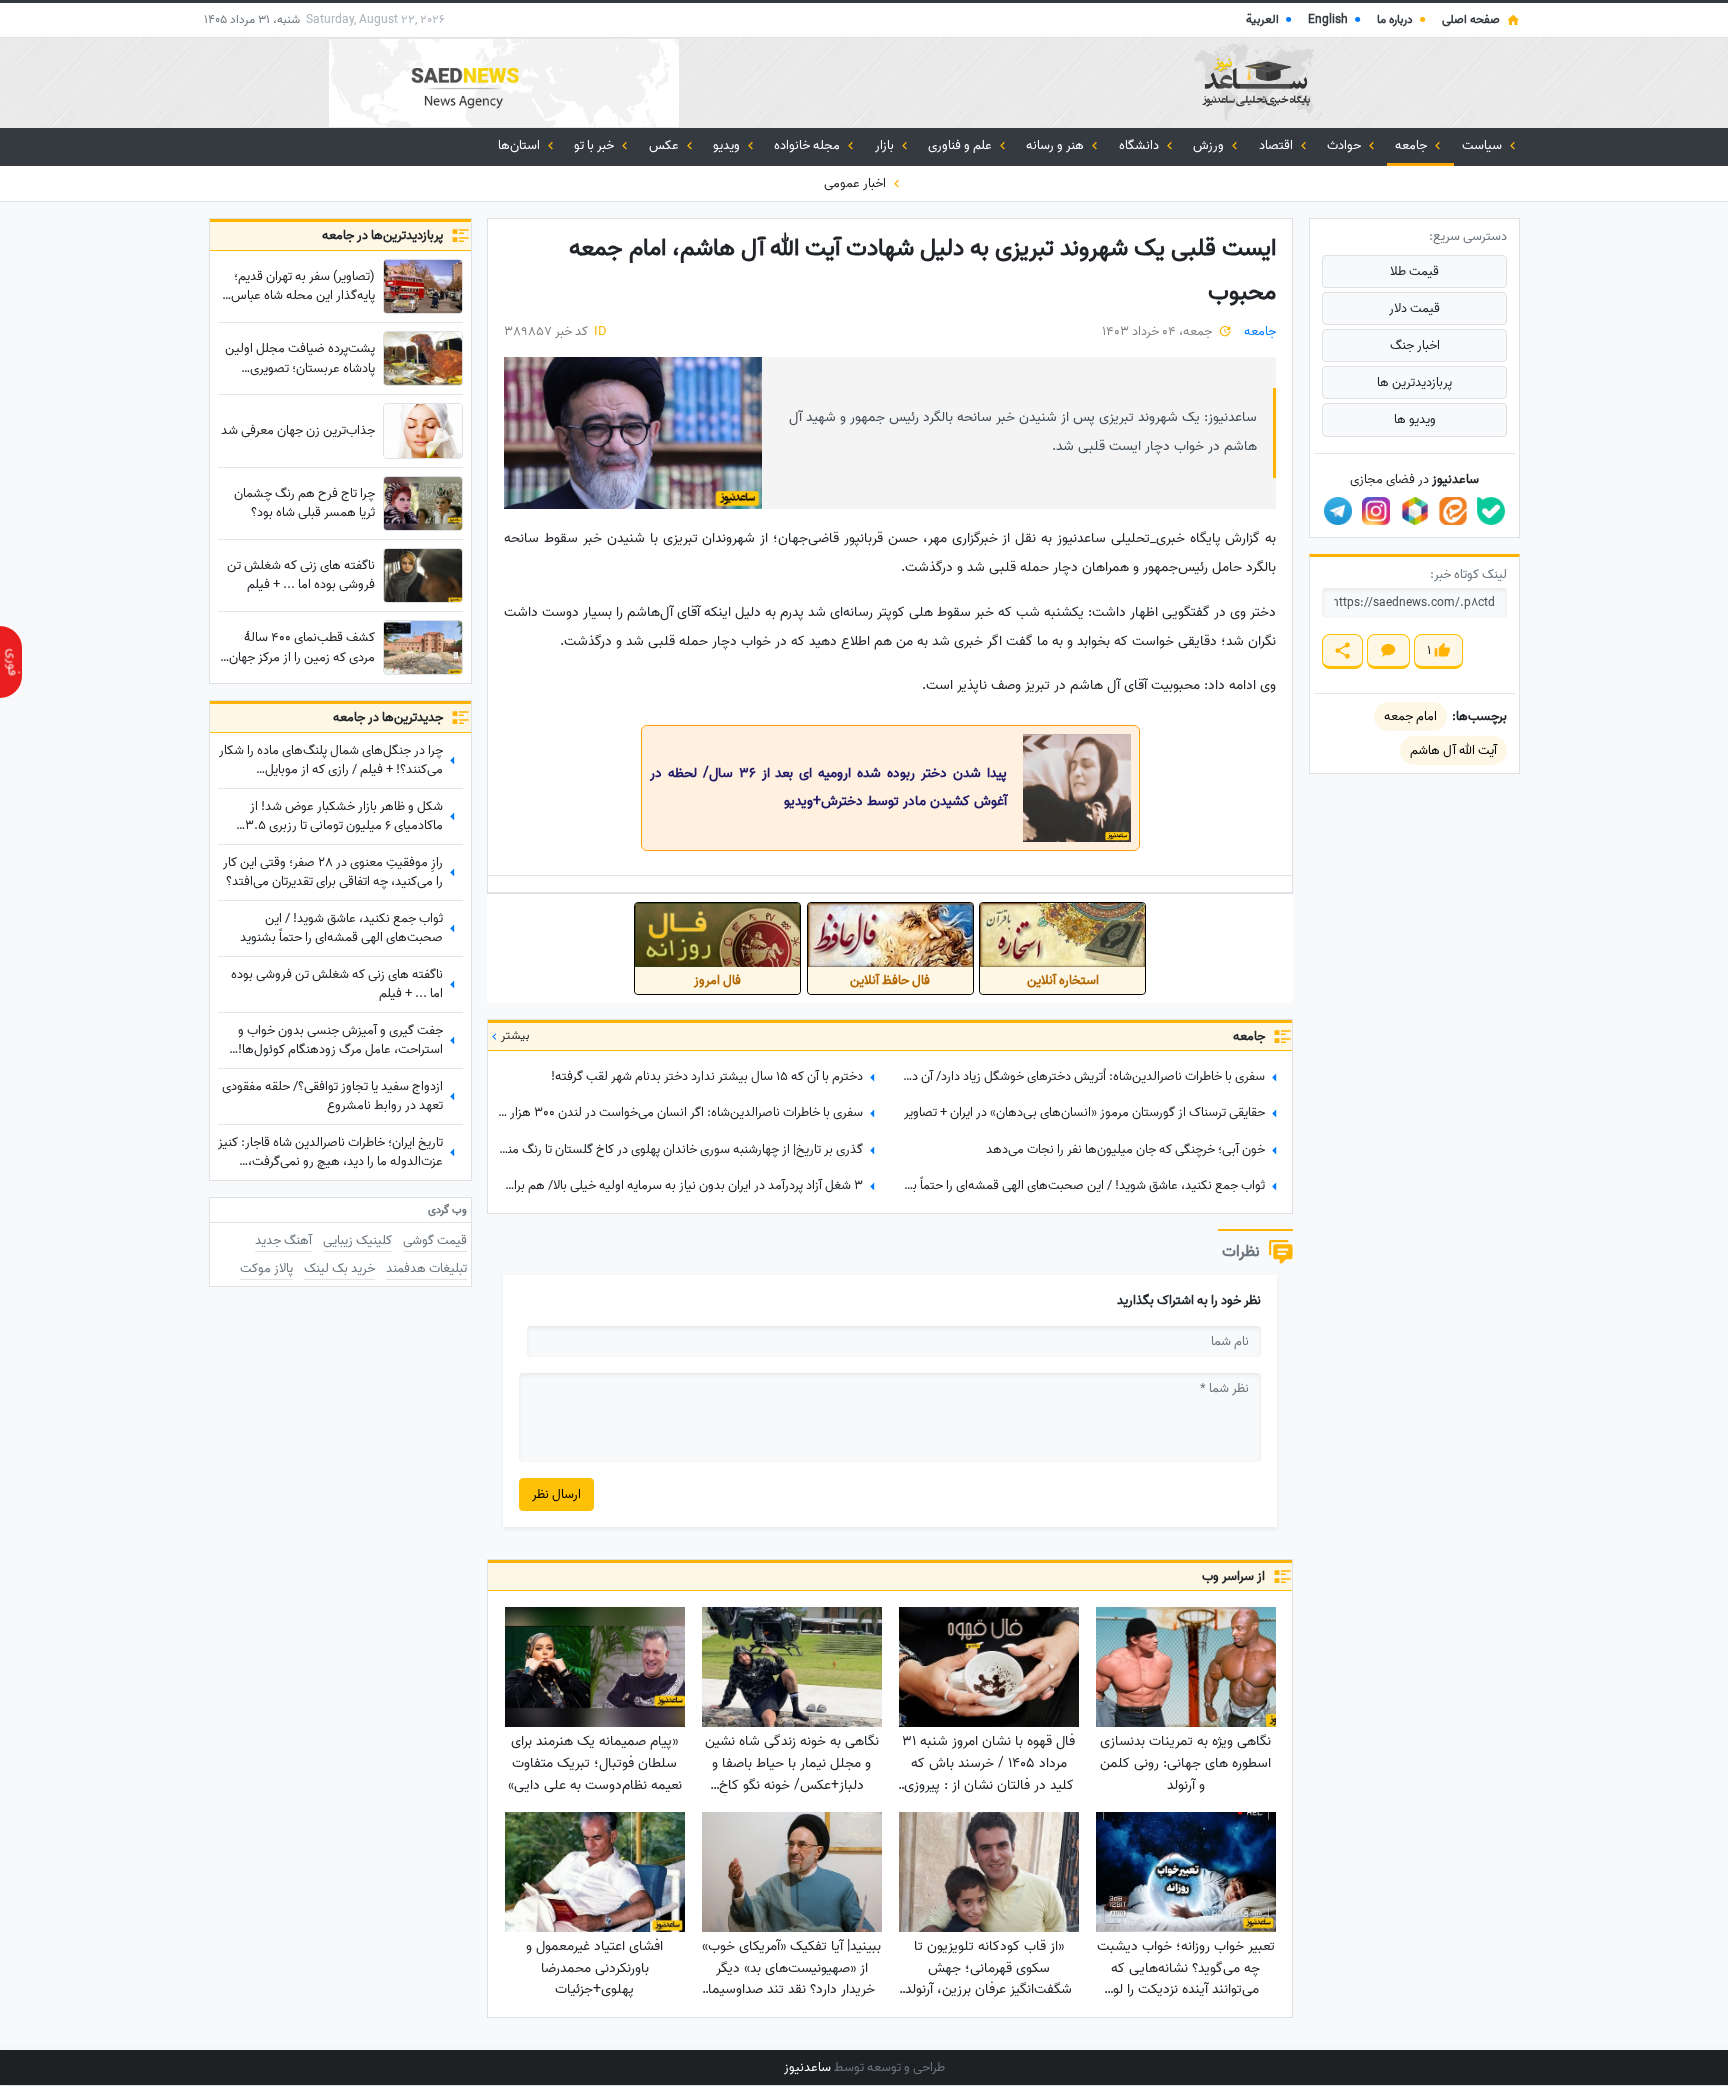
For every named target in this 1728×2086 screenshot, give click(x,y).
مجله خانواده (808, 145)
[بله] (1491, 511)
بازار (886, 145)
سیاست (1483, 145)
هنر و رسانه (1056, 145)
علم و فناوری (961, 145)
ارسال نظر (556, 1494)
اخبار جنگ (1415, 345)
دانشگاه (1140, 145)
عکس (665, 145)
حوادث (1345, 145)
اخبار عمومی (856, 183)
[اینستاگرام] (1376, 511)
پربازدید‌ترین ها (1414, 382)
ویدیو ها (1415, 419)
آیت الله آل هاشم (1453, 750)
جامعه (1412, 145)
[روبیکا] (1415, 511)
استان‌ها (520, 145)
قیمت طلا (1414, 271)
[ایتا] (1453, 511)
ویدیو (728, 145)
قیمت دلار (1414, 308)
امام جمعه (1410, 716)
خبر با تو (595, 145)
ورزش (1210, 145)
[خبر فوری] (11, 662)
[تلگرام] (1338, 511)
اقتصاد (1277, 145)
